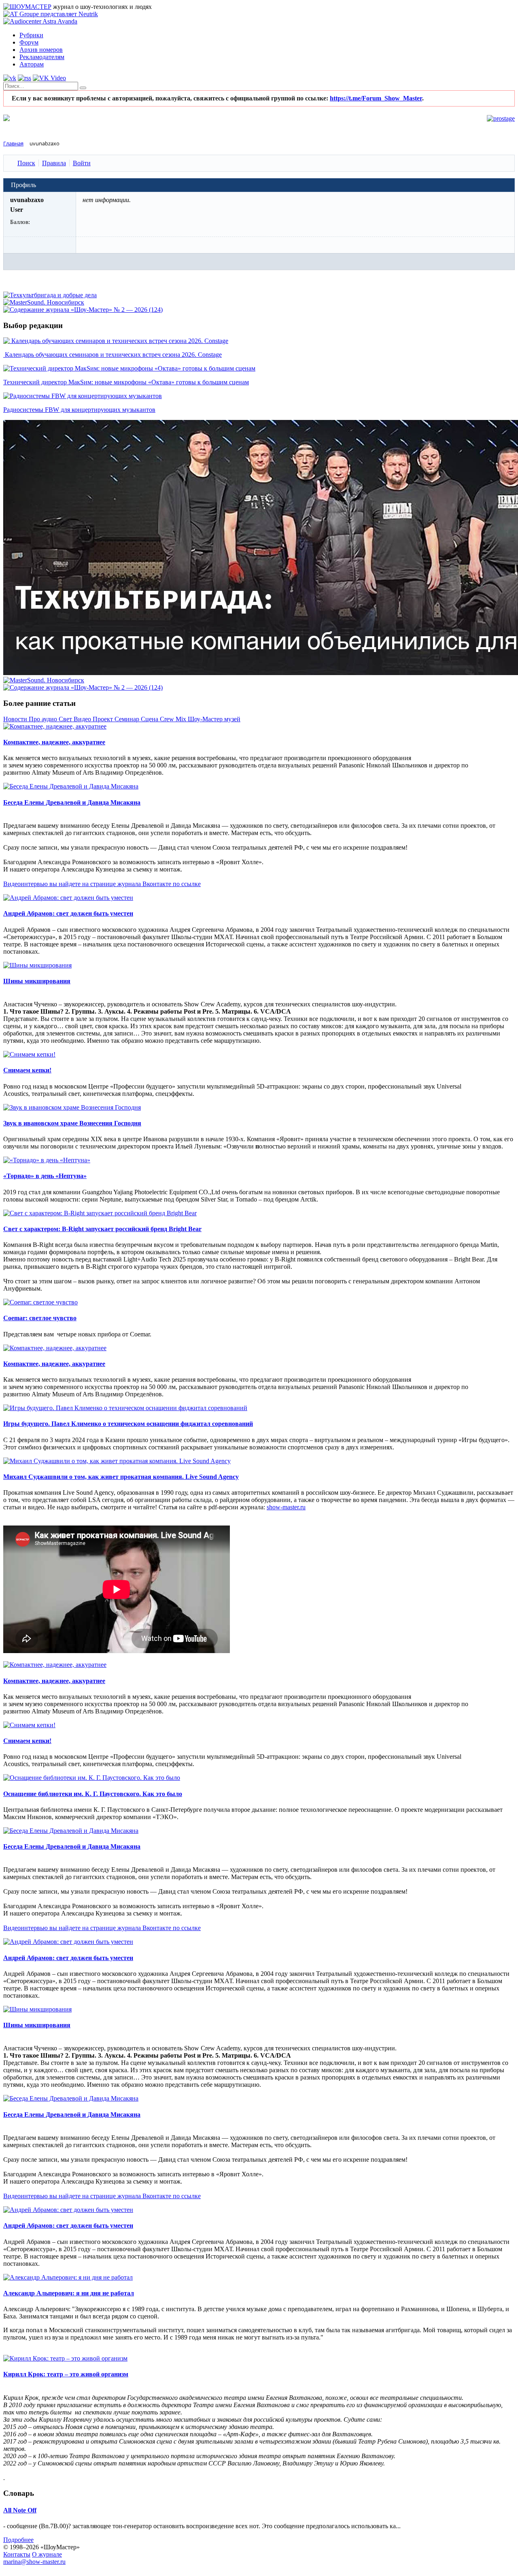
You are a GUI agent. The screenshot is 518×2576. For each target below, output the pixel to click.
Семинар (128, 719)
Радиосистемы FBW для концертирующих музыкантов (79, 410)
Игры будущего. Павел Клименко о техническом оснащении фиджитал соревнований (128, 1424)
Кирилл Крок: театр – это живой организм (66, 2374)
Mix (182, 719)
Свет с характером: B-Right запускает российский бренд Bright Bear (102, 1229)
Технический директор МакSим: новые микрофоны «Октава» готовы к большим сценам (126, 382)
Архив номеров (41, 50)
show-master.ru (286, 1507)
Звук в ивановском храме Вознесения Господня (72, 1123)
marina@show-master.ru (34, 2562)
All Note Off (20, 2510)
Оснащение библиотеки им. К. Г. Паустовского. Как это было (93, 1794)
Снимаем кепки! (27, 1070)
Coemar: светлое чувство (40, 1318)
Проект (104, 719)
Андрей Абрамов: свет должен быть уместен (68, 913)
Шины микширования (37, 981)
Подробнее (18, 2540)
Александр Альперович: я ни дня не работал (69, 2293)
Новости (16, 719)
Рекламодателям (42, 57)
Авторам (32, 64)
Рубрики (31, 35)
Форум (29, 42)
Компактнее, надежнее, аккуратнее (54, 742)
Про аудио (44, 719)
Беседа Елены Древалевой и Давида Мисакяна (72, 802)
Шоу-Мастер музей (214, 719)
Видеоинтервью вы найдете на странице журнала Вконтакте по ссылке (102, 884)
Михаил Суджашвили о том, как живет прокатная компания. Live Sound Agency (121, 1477)
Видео (83, 719)
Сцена (150, 719)
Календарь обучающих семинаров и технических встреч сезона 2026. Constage (113, 355)
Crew (168, 719)
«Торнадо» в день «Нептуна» (45, 1176)
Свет (66, 719)
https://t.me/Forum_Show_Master (376, 98)
